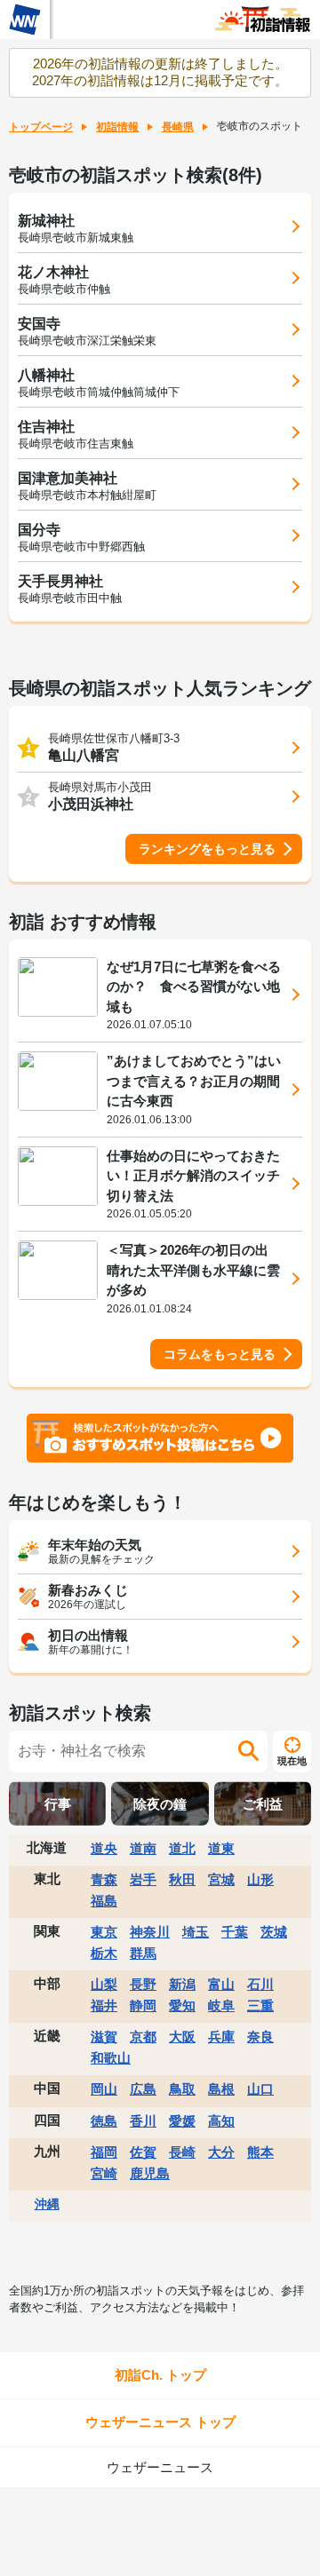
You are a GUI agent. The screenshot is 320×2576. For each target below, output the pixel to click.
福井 (104, 2005)
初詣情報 (117, 127)
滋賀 (104, 2037)
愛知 (182, 2005)
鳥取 (182, 2089)
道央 (104, 1848)
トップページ (41, 127)
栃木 (104, 1953)
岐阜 (221, 2005)
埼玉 (196, 1932)
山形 (260, 1879)
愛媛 (182, 2121)
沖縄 (47, 2204)
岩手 (143, 1879)
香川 (143, 2121)
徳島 (104, 2121)
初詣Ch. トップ (160, 2375)
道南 (143, 1848)
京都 (143, 2037)
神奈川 (150, 1932)
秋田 (182, 1879)
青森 (104, 1879)
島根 (221, 2089)
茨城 (274, 1932)
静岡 (143, 2005)
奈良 (260, 2037)
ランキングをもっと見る (207, 849)
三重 (260, 2005)
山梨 (104, 1984)
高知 (221, 2121)
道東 (221, 1848)
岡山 (104, 2089)
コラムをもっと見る (220, 1354)
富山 (221, 1984)
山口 (260, 2089)
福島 (104, 1901)
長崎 (182, 2152)
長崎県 (178, 127)
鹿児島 (150, 2173)
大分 (221, 2152)
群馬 (143, 1953)
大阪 (182, 2037)
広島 (143, 2089)
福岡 (104, 2152)
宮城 (221, 1879)
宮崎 (104, 2173)
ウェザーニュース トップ (160, 2422)
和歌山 (111, 2058)
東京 (104, 1932)
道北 (182, 1848)
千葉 (235, 1932)
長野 (143, 1984)
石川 (260, 1984)
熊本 (260, 2152)
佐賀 (143, 2152)
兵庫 (221, 2037)
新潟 (182, 1984)
